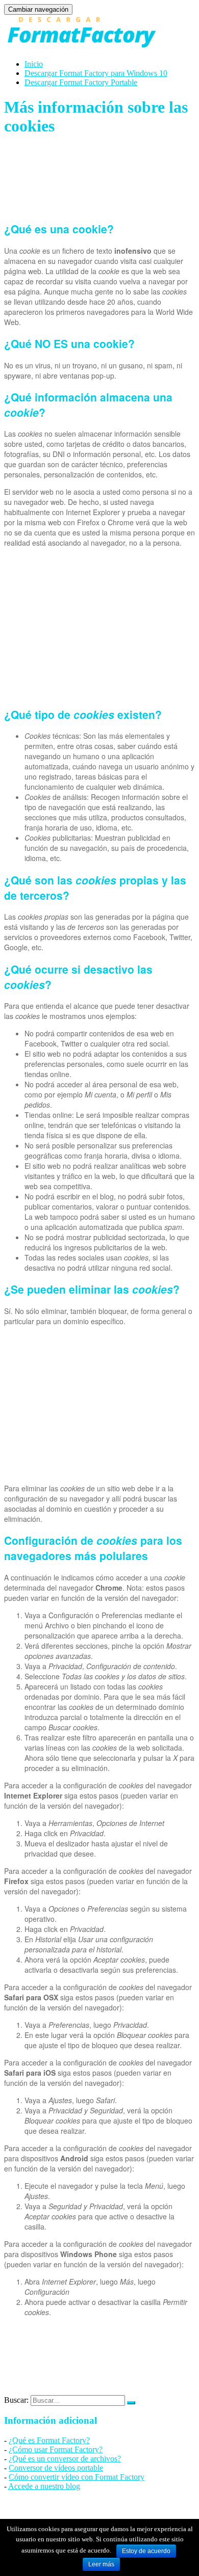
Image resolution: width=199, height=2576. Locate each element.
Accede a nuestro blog (44, 2486)
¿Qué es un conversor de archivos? (65, 2459)
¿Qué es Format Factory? (49, 2440)
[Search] (131, 2403)
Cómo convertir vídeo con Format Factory (77, 2477)
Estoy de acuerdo (146, 2551)
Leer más (101, 2564)
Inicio (34, 64)
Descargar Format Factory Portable (81, 82)
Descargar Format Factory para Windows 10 (96, 73)
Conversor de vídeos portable (56, 2468)
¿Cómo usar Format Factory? (56, 2449)
